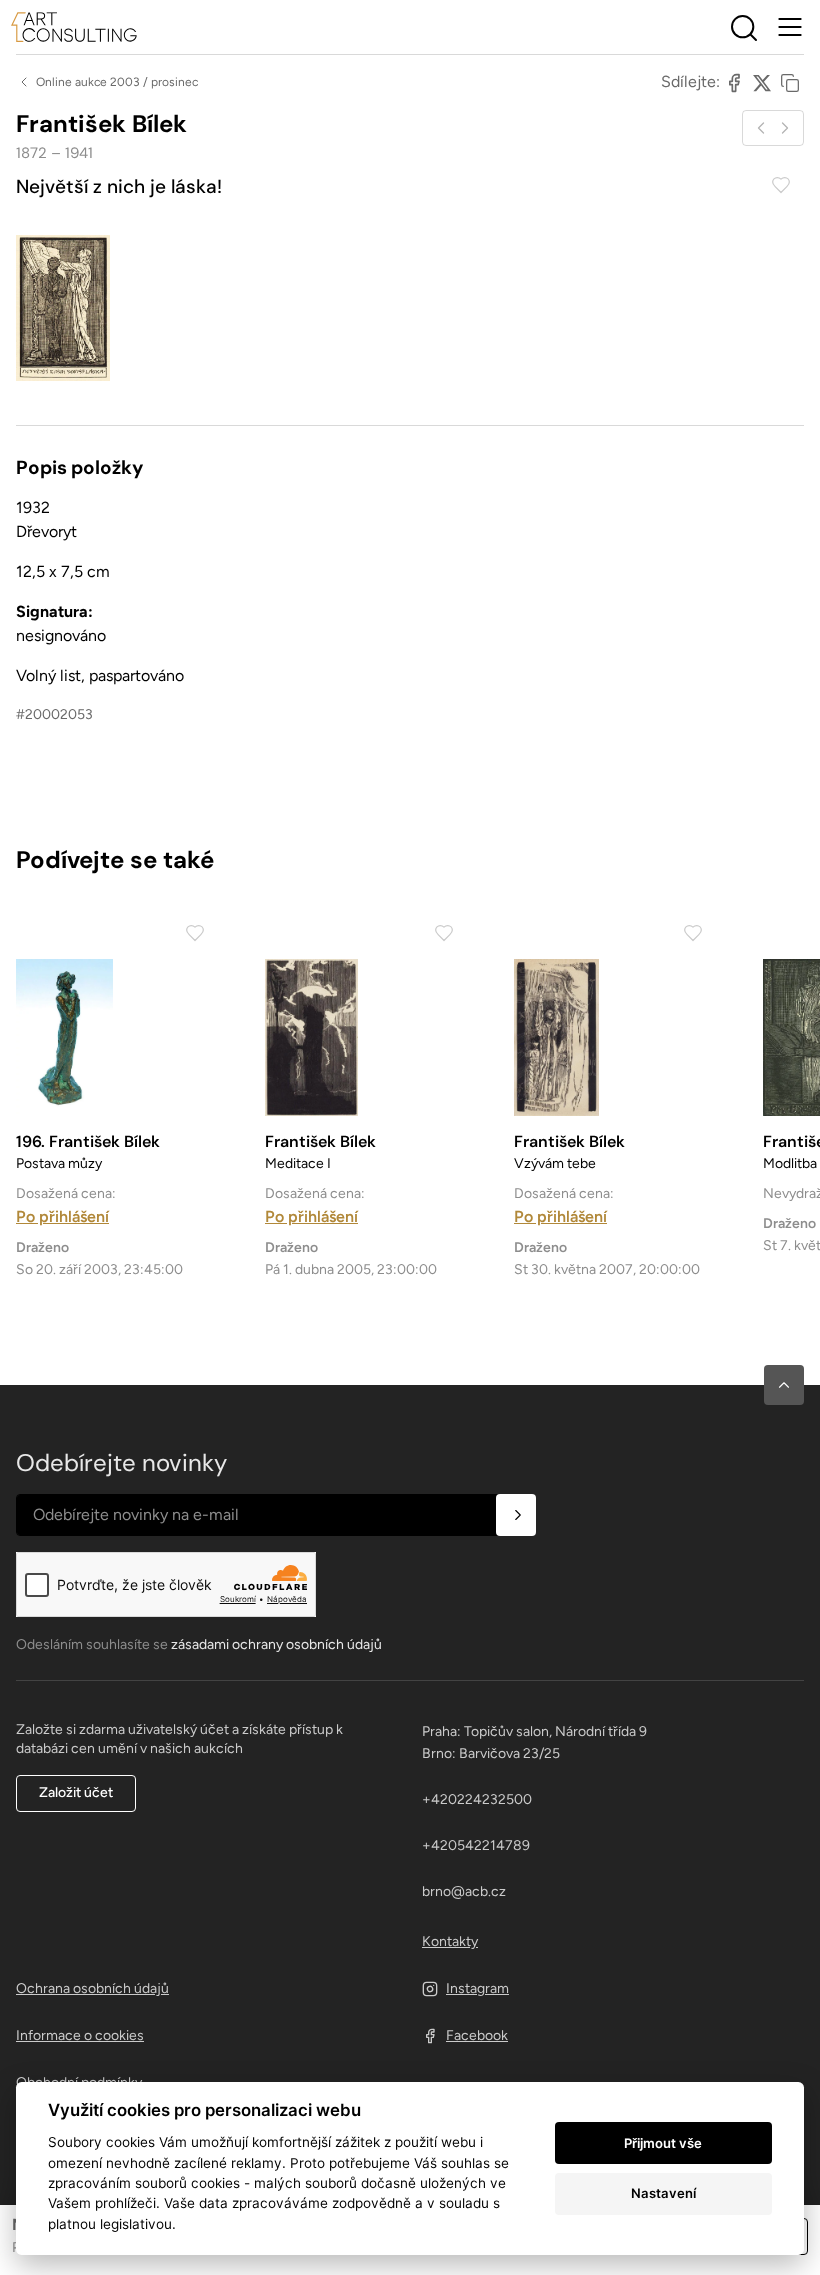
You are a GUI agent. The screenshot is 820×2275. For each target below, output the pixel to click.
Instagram (477, 1988)
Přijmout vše (663, 2143)
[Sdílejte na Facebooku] (734, 82)
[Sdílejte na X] (762, 82)
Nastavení (663, 2193)
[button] (784, 1385)
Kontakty (450, 1941)
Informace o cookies (80, 2035)
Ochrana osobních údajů (92, 1988)
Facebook (477, 2035)
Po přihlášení (62, 1216)
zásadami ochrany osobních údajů (276, 1644)
